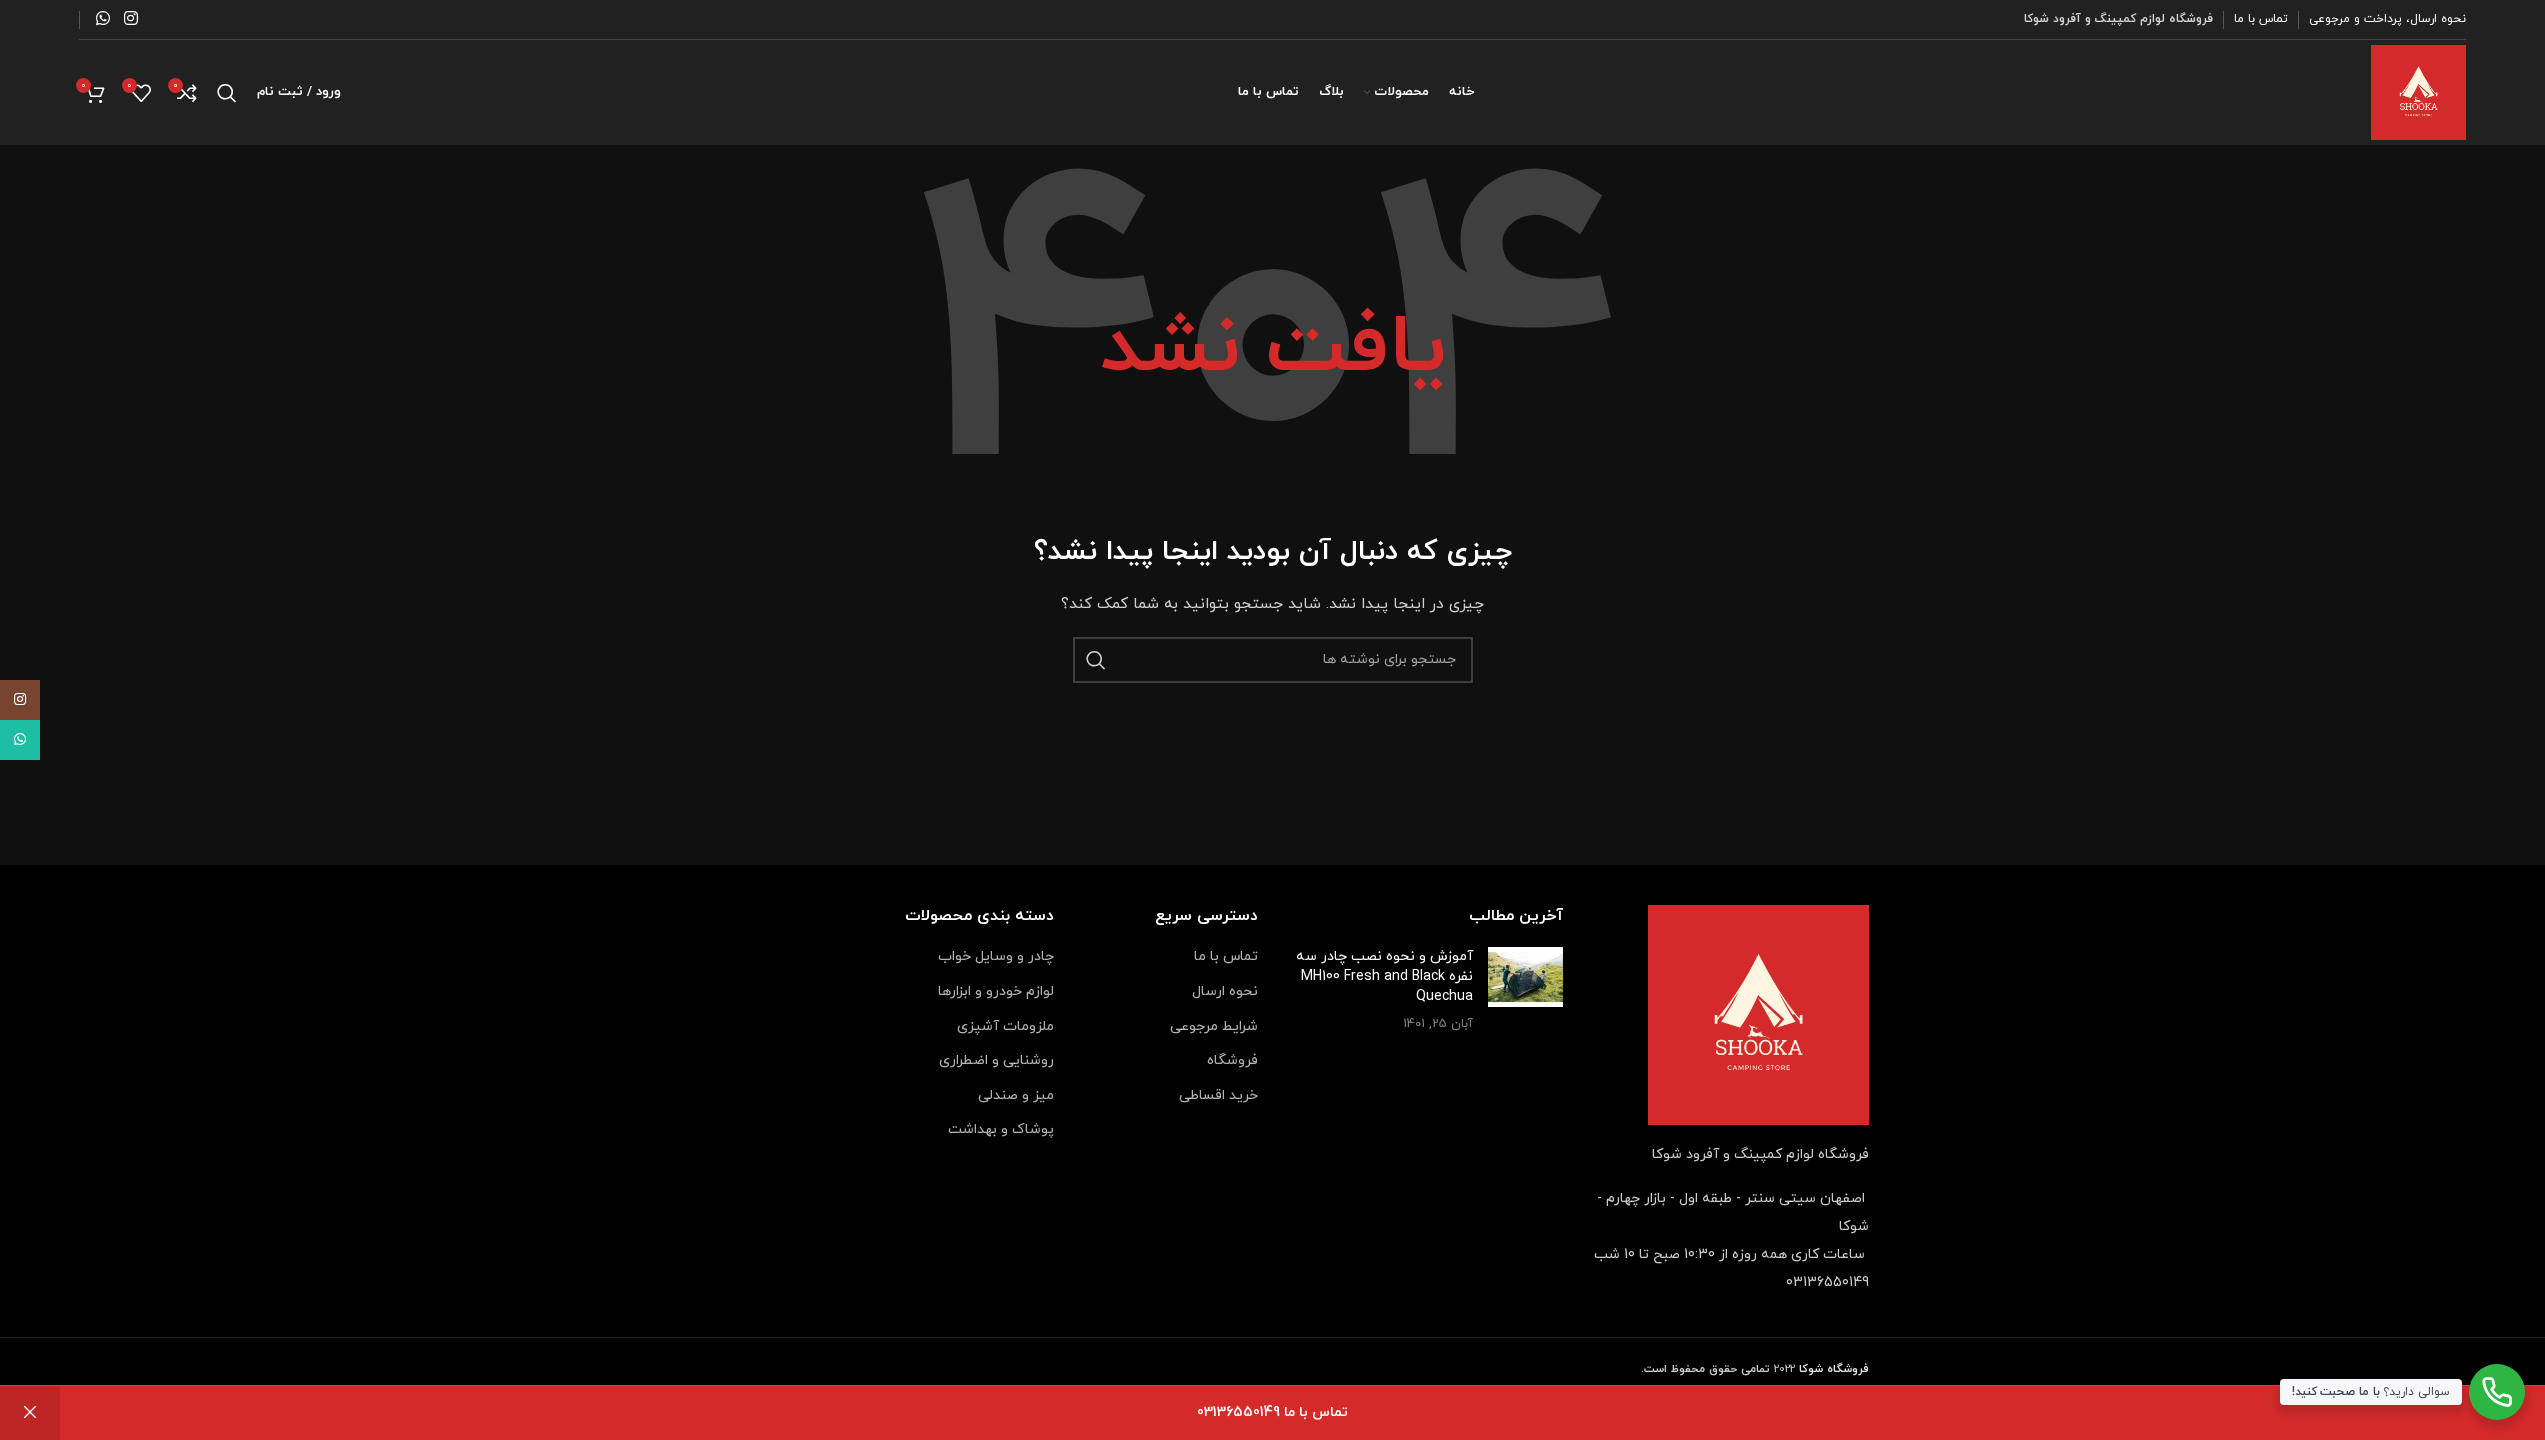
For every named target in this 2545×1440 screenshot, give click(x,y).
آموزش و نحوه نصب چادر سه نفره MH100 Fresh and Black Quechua (1384, 976)
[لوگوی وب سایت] (2418, 91)
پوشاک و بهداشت (1001, 1129)
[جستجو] (227, 93)
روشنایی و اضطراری (996, 1060)
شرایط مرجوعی (1214, 1026)
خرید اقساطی (1218, 1095)
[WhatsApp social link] (103, 19)
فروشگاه (1232, 1060)
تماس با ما (1226, 956)
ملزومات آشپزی (1005, 1026)
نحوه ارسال (1225, 991)
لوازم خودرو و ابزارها (996, 991)
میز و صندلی (1016, 1095)
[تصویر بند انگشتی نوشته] (1525, 990)
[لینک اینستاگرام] (130, 19)
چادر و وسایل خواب (996, 956)
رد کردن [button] (30, 1413)
